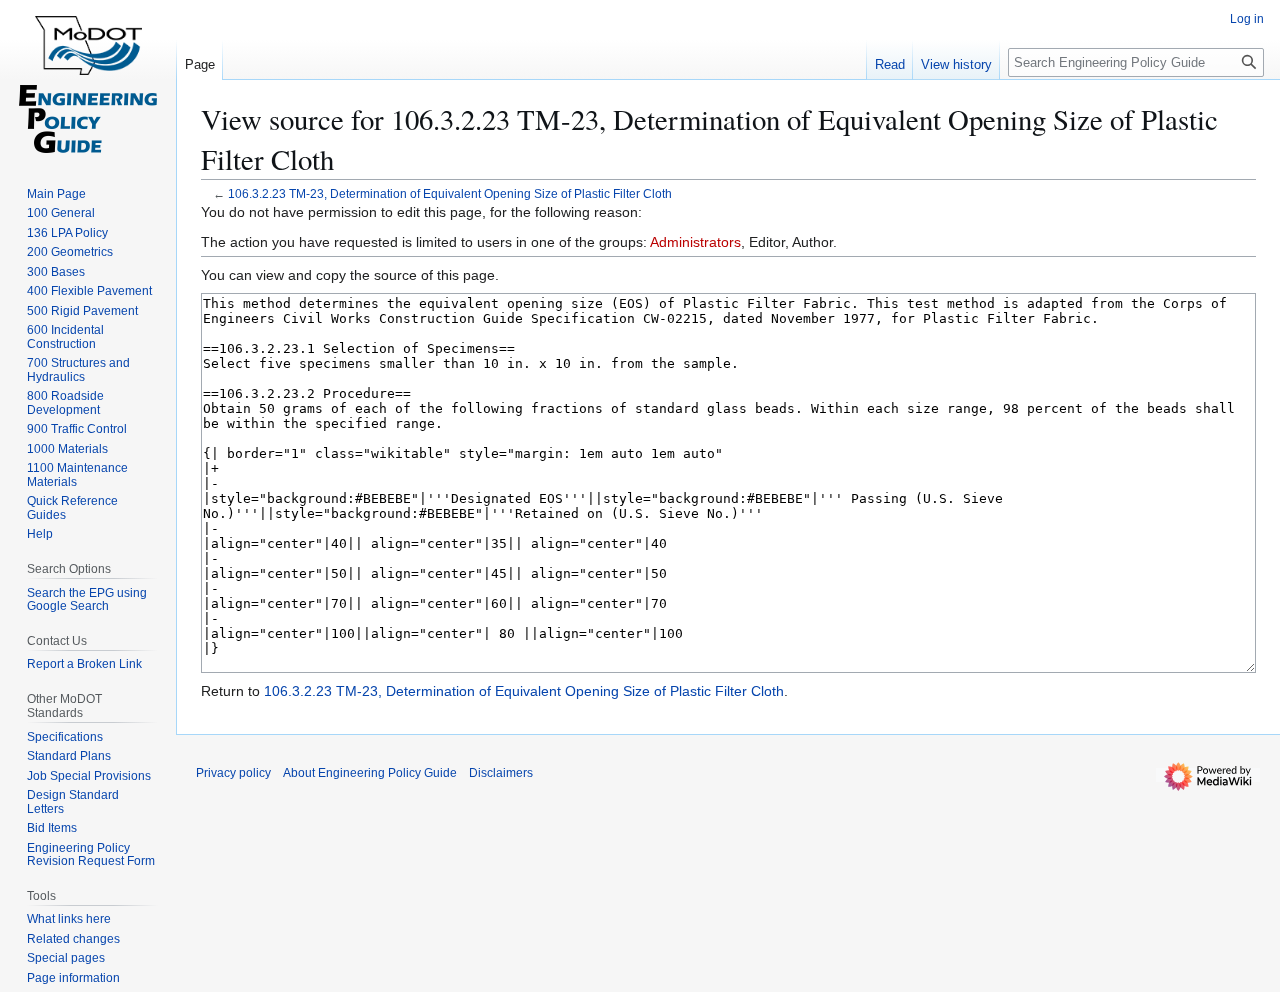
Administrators (695, 242)
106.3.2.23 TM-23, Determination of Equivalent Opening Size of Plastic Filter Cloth (450, 193)
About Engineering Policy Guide (370, 773)
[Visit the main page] (88, 80)
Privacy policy (233, 773)
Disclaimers (501, 773)
